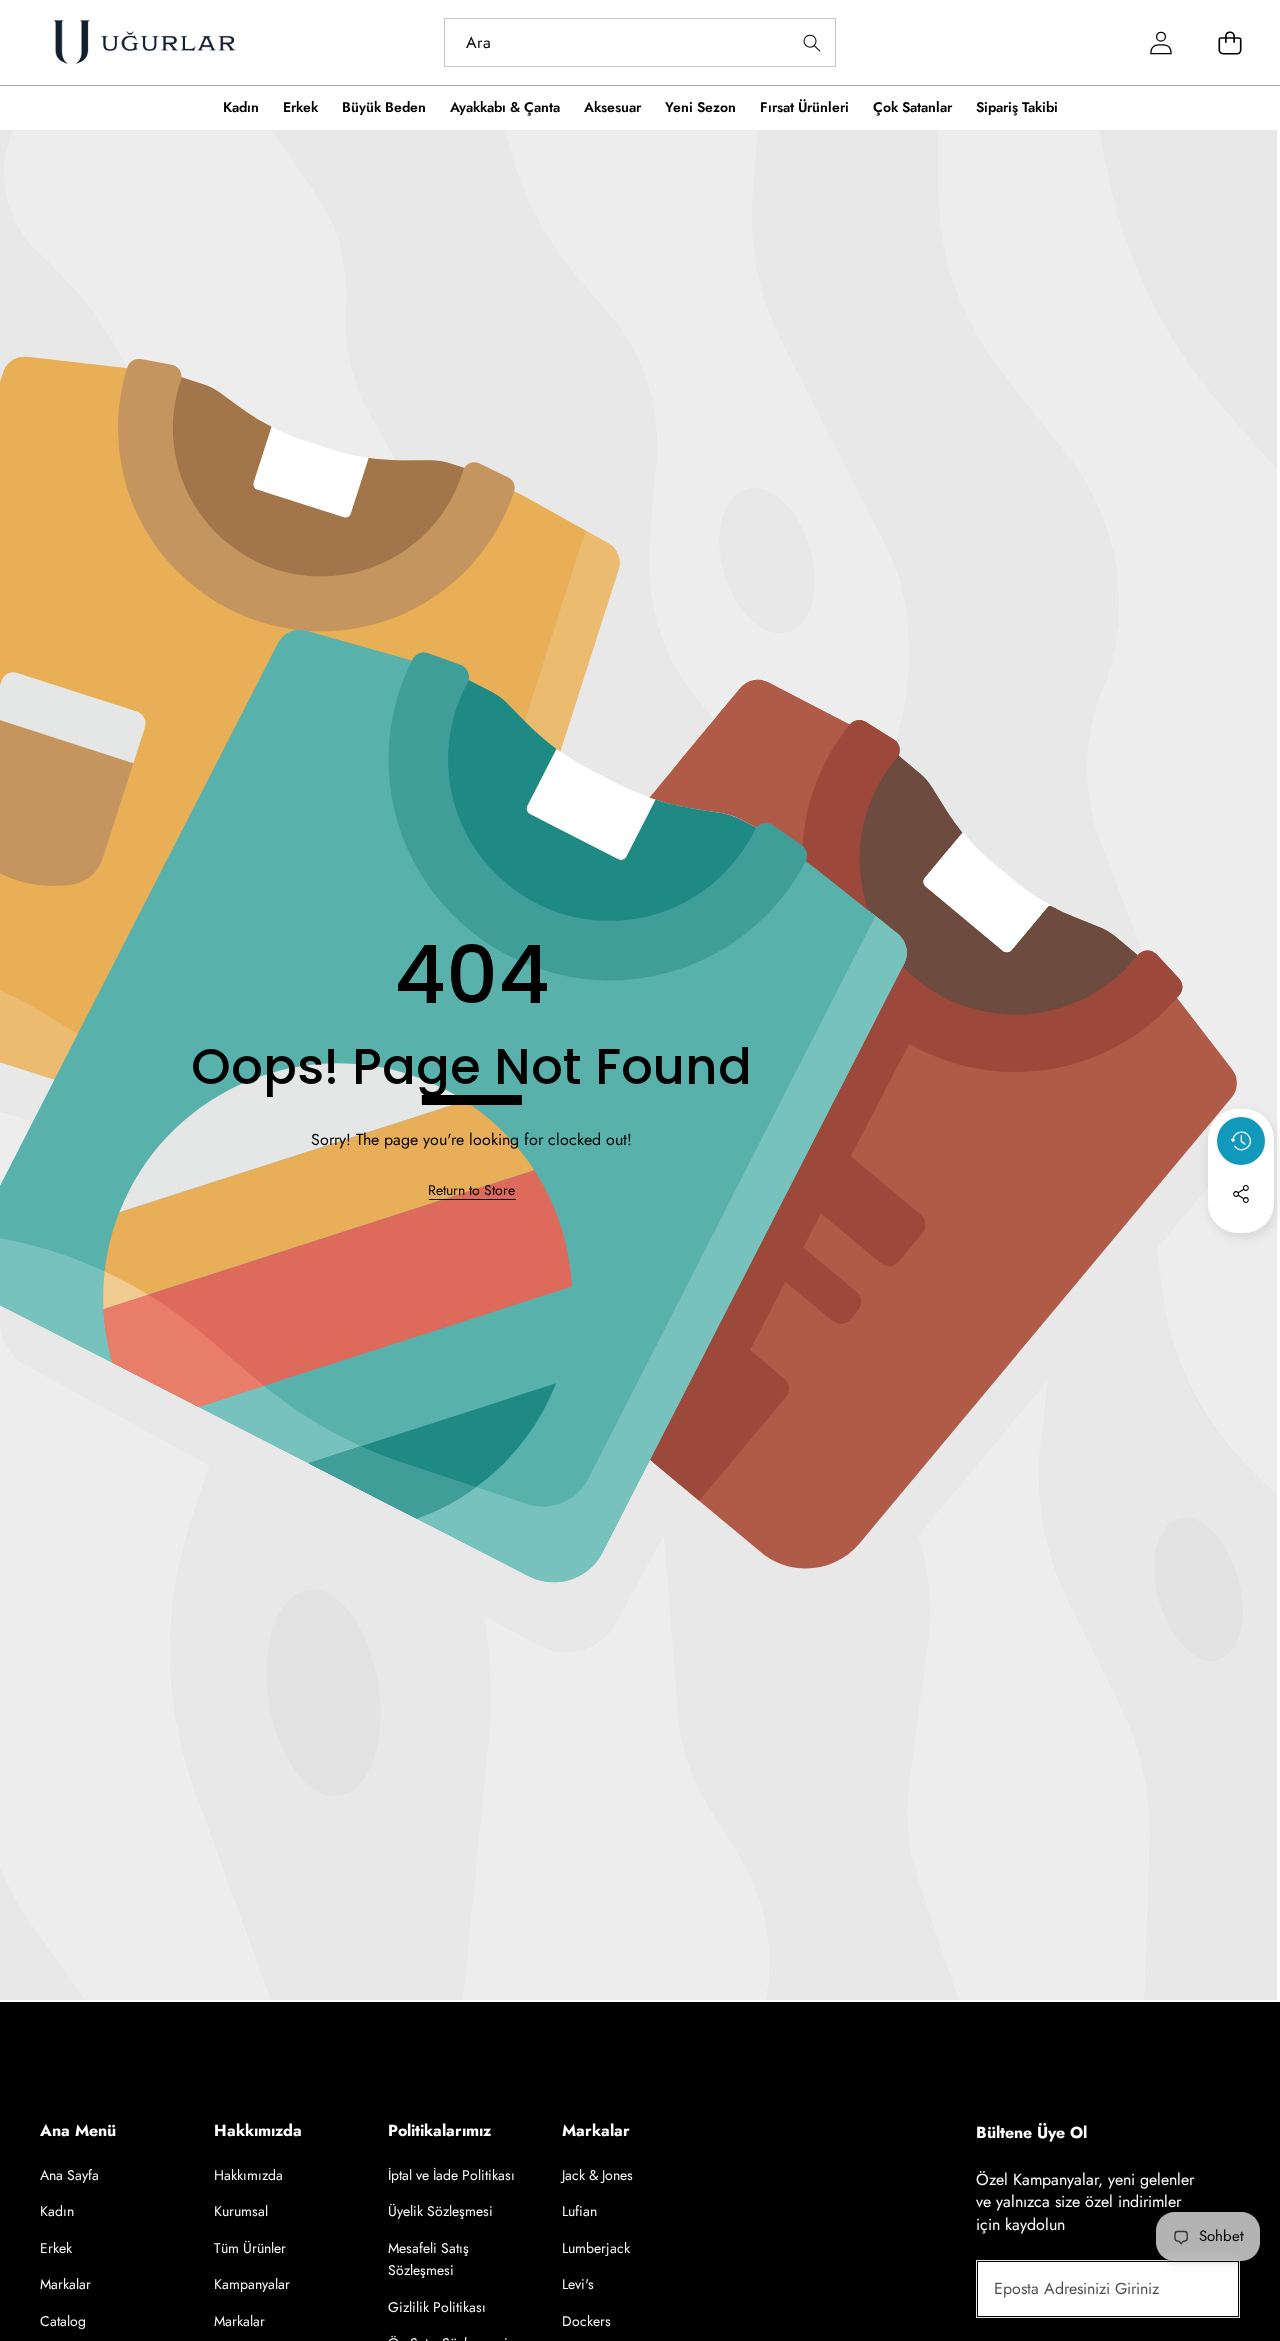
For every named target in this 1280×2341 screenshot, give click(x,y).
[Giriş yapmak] (1160, 42)
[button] (1241, 1248)
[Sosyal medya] (1241, 1194)
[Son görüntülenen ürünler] (1241, 1141)
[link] (471, 1191)
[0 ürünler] (1229, 42)
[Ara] (811, 42)
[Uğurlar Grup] (144, 42)
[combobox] (640, 42)
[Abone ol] (1202, 2289)
